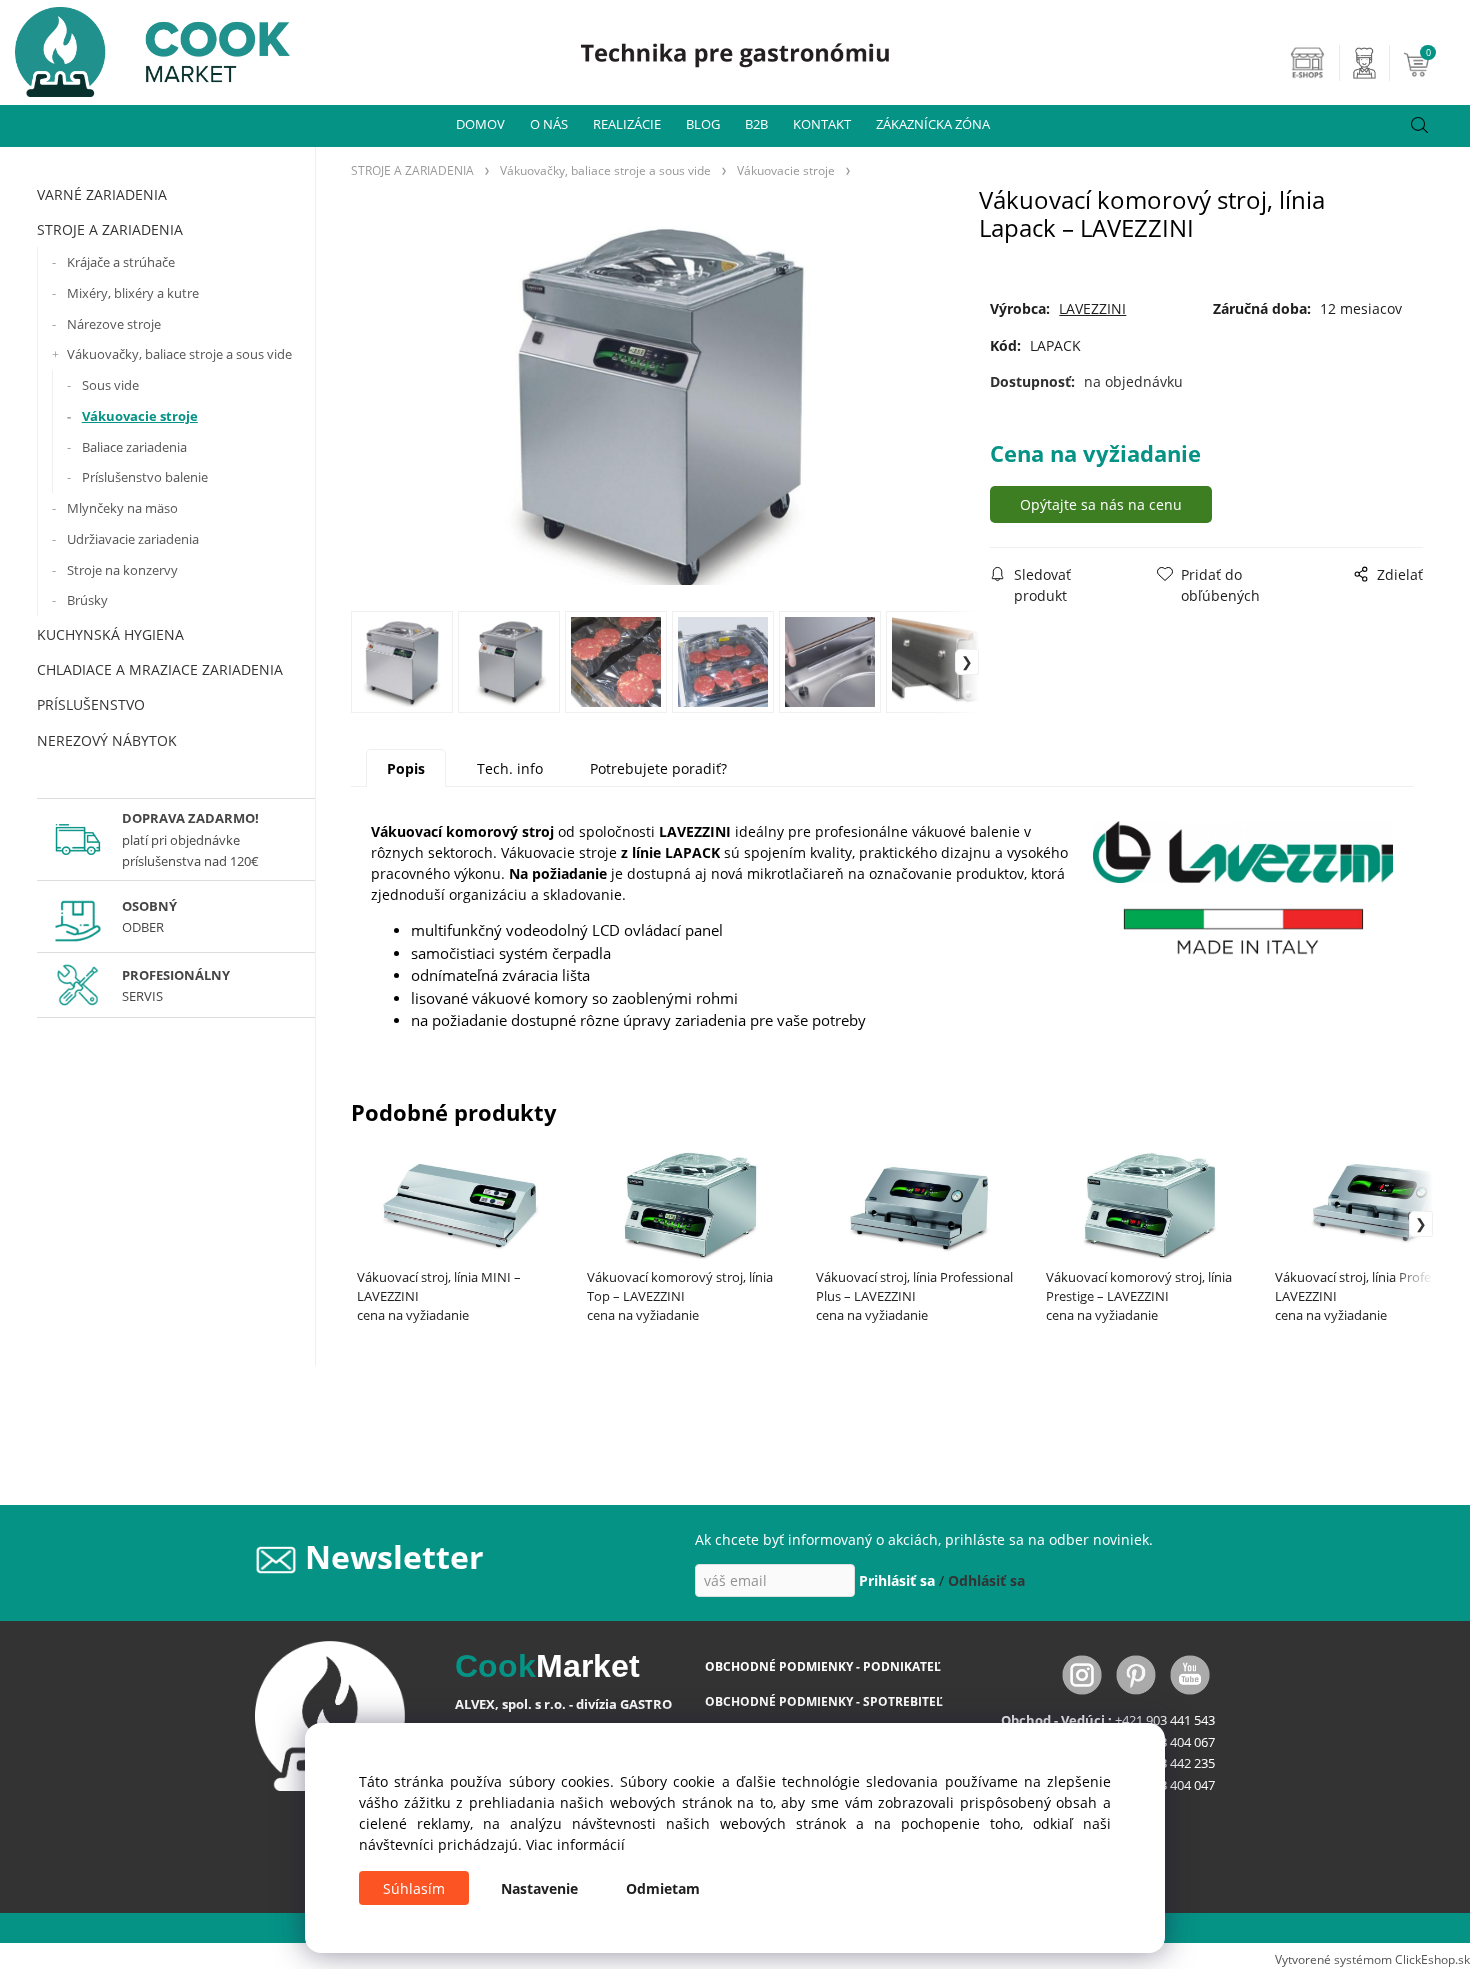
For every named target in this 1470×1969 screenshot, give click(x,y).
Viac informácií (575, 1844)
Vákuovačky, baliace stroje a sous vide (179, 354)
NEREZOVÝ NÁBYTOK (107, 740)
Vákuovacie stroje (140, 416)
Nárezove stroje (114, 324)
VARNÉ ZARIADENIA (102, 194)
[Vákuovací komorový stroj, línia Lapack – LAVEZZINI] (664, 406)
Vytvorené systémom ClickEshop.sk (1372, 1959)
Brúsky (87, 600)
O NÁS (549, 124)
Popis (406, 768)
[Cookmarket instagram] (1084, 1673)
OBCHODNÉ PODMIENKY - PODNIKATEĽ (823, 1666)
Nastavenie (539, 1888)
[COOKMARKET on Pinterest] (1138, 1673)
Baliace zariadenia (134, 447)
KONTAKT (822, 124)
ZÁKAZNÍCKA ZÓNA (933, 124)
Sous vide (110, 385)
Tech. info (510, 768)
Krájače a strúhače (121, 262)
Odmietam (663, 1888)
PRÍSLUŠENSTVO (91, 704)
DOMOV (480, 124)
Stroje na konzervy (122, 570)
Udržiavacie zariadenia (133, 539)
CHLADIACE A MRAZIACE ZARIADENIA (160, 669)
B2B (756, 124)
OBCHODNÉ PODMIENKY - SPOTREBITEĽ (824, 1701)
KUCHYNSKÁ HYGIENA (110, 634)
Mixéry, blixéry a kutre (133, 293)
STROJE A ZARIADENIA (110, 229)
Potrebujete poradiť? (658, 768)
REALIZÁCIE (627, 124)
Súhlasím (414, 1888)
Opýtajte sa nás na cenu (1101, 504)
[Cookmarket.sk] (145, 46)
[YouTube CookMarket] (1190, 1673)
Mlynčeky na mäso (122, 508)
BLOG (703, 124)
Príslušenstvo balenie (145, 477)
